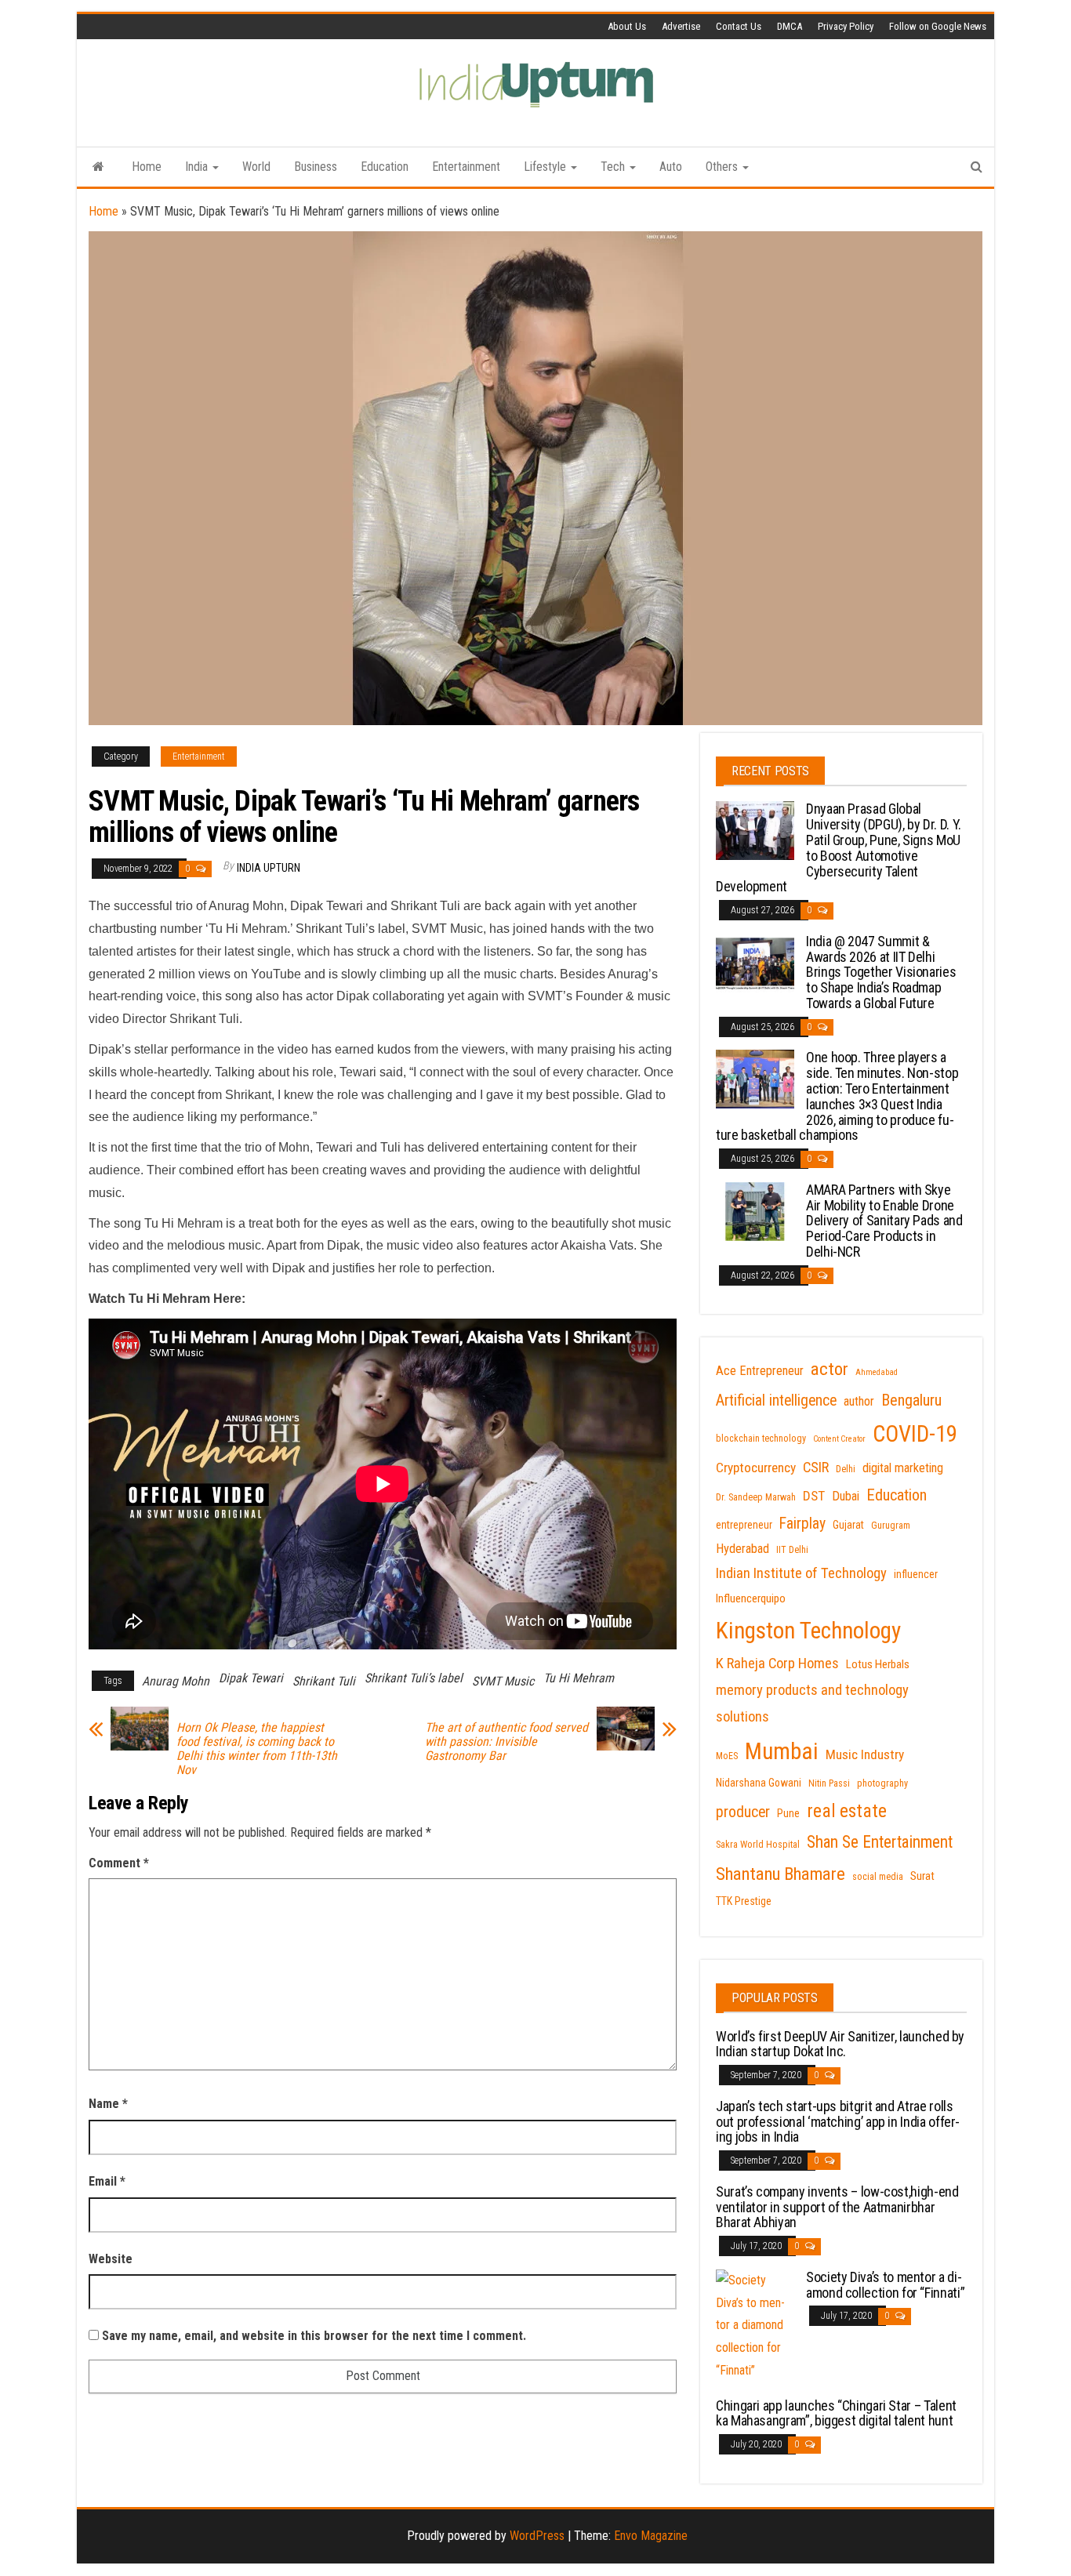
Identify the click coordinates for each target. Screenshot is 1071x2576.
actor (830, 1369)
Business (316, 167)
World (256, 167)
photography (882, 1783)
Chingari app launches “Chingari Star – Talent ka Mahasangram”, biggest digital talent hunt (836, 2413)
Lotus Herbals (878, 1664)
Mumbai (782, 1751)
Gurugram (891, 1526)
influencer (916, 1574)
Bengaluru (911, 1400)
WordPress (537, 2536)
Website (111, 2259)
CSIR (816, 1468)
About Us (627, 26)
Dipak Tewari (251, 1678)
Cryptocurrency (756, 1468)
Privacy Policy (846, 26)
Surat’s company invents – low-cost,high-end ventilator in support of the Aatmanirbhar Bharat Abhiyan (837, 2207)
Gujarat (848, 1525)
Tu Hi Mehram (579, 1678)
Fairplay (802, 1524)
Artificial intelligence (776, 1400)
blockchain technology (761, 1439)
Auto (671, 167)
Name (108, 2104)
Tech (614, 167)
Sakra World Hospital (758, 1845)
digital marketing (903, 1468)
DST (814, 1496)
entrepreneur (744, 1525)
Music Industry (865, 1754)
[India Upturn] (98, 167)
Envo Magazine (651, 2536)
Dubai (846, 1496)
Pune (788, 1813)
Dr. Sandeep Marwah (756, 1497)
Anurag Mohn (176, 1681)
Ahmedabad (877, 1372)
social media (878, 1877)
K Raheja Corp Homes (777, 1664)
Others (723, 167)
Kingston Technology (808, 1631)
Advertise (681, 26)
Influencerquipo (751, 1598)
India (198, 167)
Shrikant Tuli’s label (414, 1678)
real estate (847, 1811)
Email (107, 2181)
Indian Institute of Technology (801, 1573)
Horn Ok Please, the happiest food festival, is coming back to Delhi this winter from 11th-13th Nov (257, 1749)
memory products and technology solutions (812, 1703)
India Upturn (269, 868)
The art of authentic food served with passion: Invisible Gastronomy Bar (506, 1742)
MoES (727, 1756)
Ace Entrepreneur (760, 1371)
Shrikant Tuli (324, 1681)
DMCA (790, 26)
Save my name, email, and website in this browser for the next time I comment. (314, 2336)
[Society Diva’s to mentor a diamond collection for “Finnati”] (755, 2325)
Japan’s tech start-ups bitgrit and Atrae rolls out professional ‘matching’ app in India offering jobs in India (838, 2122)
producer (743, 1812)
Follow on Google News (938, 26)
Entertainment (466, 167)
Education (385, 167)
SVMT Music (503, 1681)
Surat (922, 1876)
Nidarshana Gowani (759, 1783)
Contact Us (739, 26)
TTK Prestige (744, 1901)
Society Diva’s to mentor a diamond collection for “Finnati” (885, 2285)
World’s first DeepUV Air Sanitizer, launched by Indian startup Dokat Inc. (840, 2044)
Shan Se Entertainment (880, 1842)
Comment (119, 1863)
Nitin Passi (829, 1783)
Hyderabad (742, 1549)
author (859, 1401)
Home (147, 167)
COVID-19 (915, 1434)
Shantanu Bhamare (781, 1874)
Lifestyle (546, 167)
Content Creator (839, 1439)
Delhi (846, 1469)
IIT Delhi (792, 1550)
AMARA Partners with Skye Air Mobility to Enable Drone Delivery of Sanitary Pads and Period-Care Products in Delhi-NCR (884, 1221)
